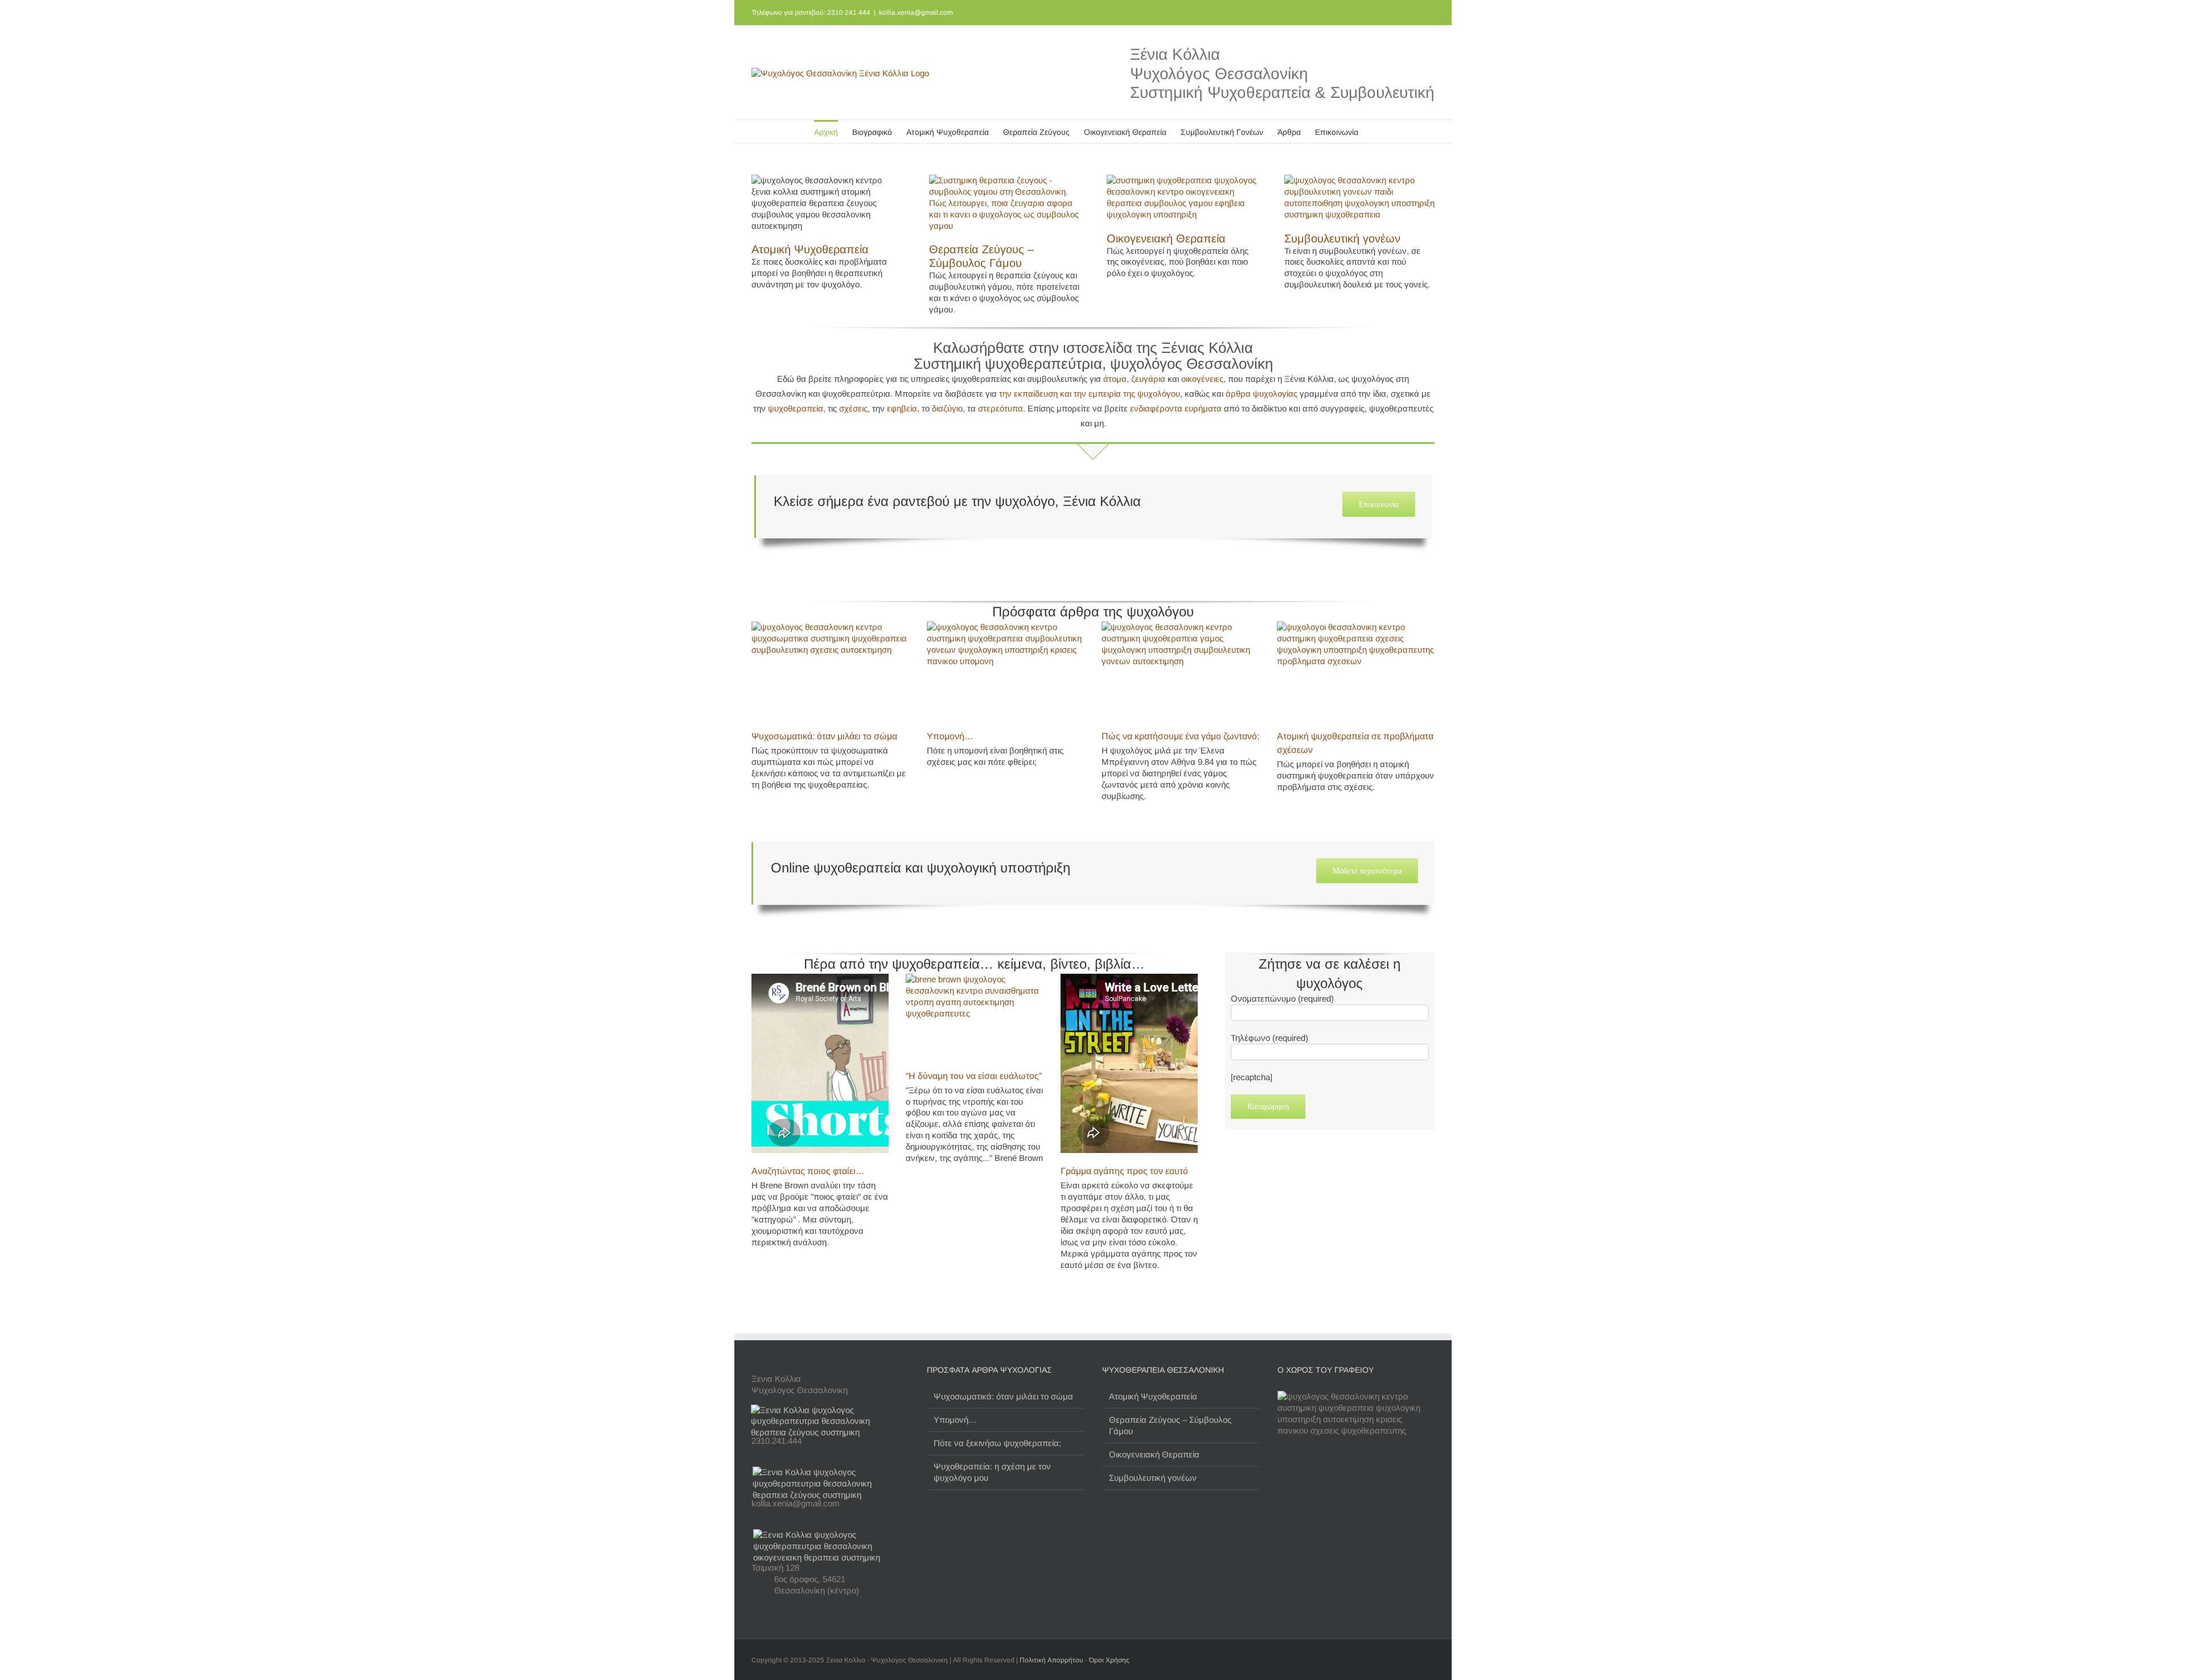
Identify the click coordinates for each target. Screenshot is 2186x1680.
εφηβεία (902, 408)
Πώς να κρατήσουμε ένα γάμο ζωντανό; (1180, 736)
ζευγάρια (1148, 379)
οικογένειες (1202, 379)
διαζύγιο (947, 408)
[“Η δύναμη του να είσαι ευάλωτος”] (974, 1017)
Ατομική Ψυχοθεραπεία (810, 249)
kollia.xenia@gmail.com (916, 13)
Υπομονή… (950, 736)
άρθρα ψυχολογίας (1262, 394)
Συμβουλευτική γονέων (1342, 238)
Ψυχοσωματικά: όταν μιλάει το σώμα (824, 736)
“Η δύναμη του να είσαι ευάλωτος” (974, 1076)
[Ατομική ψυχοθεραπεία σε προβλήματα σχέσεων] (1356, 671)
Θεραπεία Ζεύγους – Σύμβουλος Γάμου (1170, 1425)
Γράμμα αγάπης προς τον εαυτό (1124, 1171)
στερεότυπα (1000, 408)
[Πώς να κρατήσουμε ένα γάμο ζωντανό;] (1181, 671)
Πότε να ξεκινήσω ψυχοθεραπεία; (997, 1443)
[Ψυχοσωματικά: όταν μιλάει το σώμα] (831, 671)
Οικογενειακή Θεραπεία (1166, 238)
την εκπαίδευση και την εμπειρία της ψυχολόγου (1090, 394)
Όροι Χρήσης (1109, 1660)
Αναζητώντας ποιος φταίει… (808, 1171)
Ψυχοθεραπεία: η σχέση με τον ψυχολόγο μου (992, 1472)
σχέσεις (853, 408)
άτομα (1115, 379)
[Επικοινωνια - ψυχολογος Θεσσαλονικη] (830, 1410)
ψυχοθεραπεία (796, 408)
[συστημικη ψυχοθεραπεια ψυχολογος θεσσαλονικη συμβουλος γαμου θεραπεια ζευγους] (1004, 180)
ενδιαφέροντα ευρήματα (1176, 408)
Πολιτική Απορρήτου (1051, 1660)
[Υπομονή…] (1006, 671)
